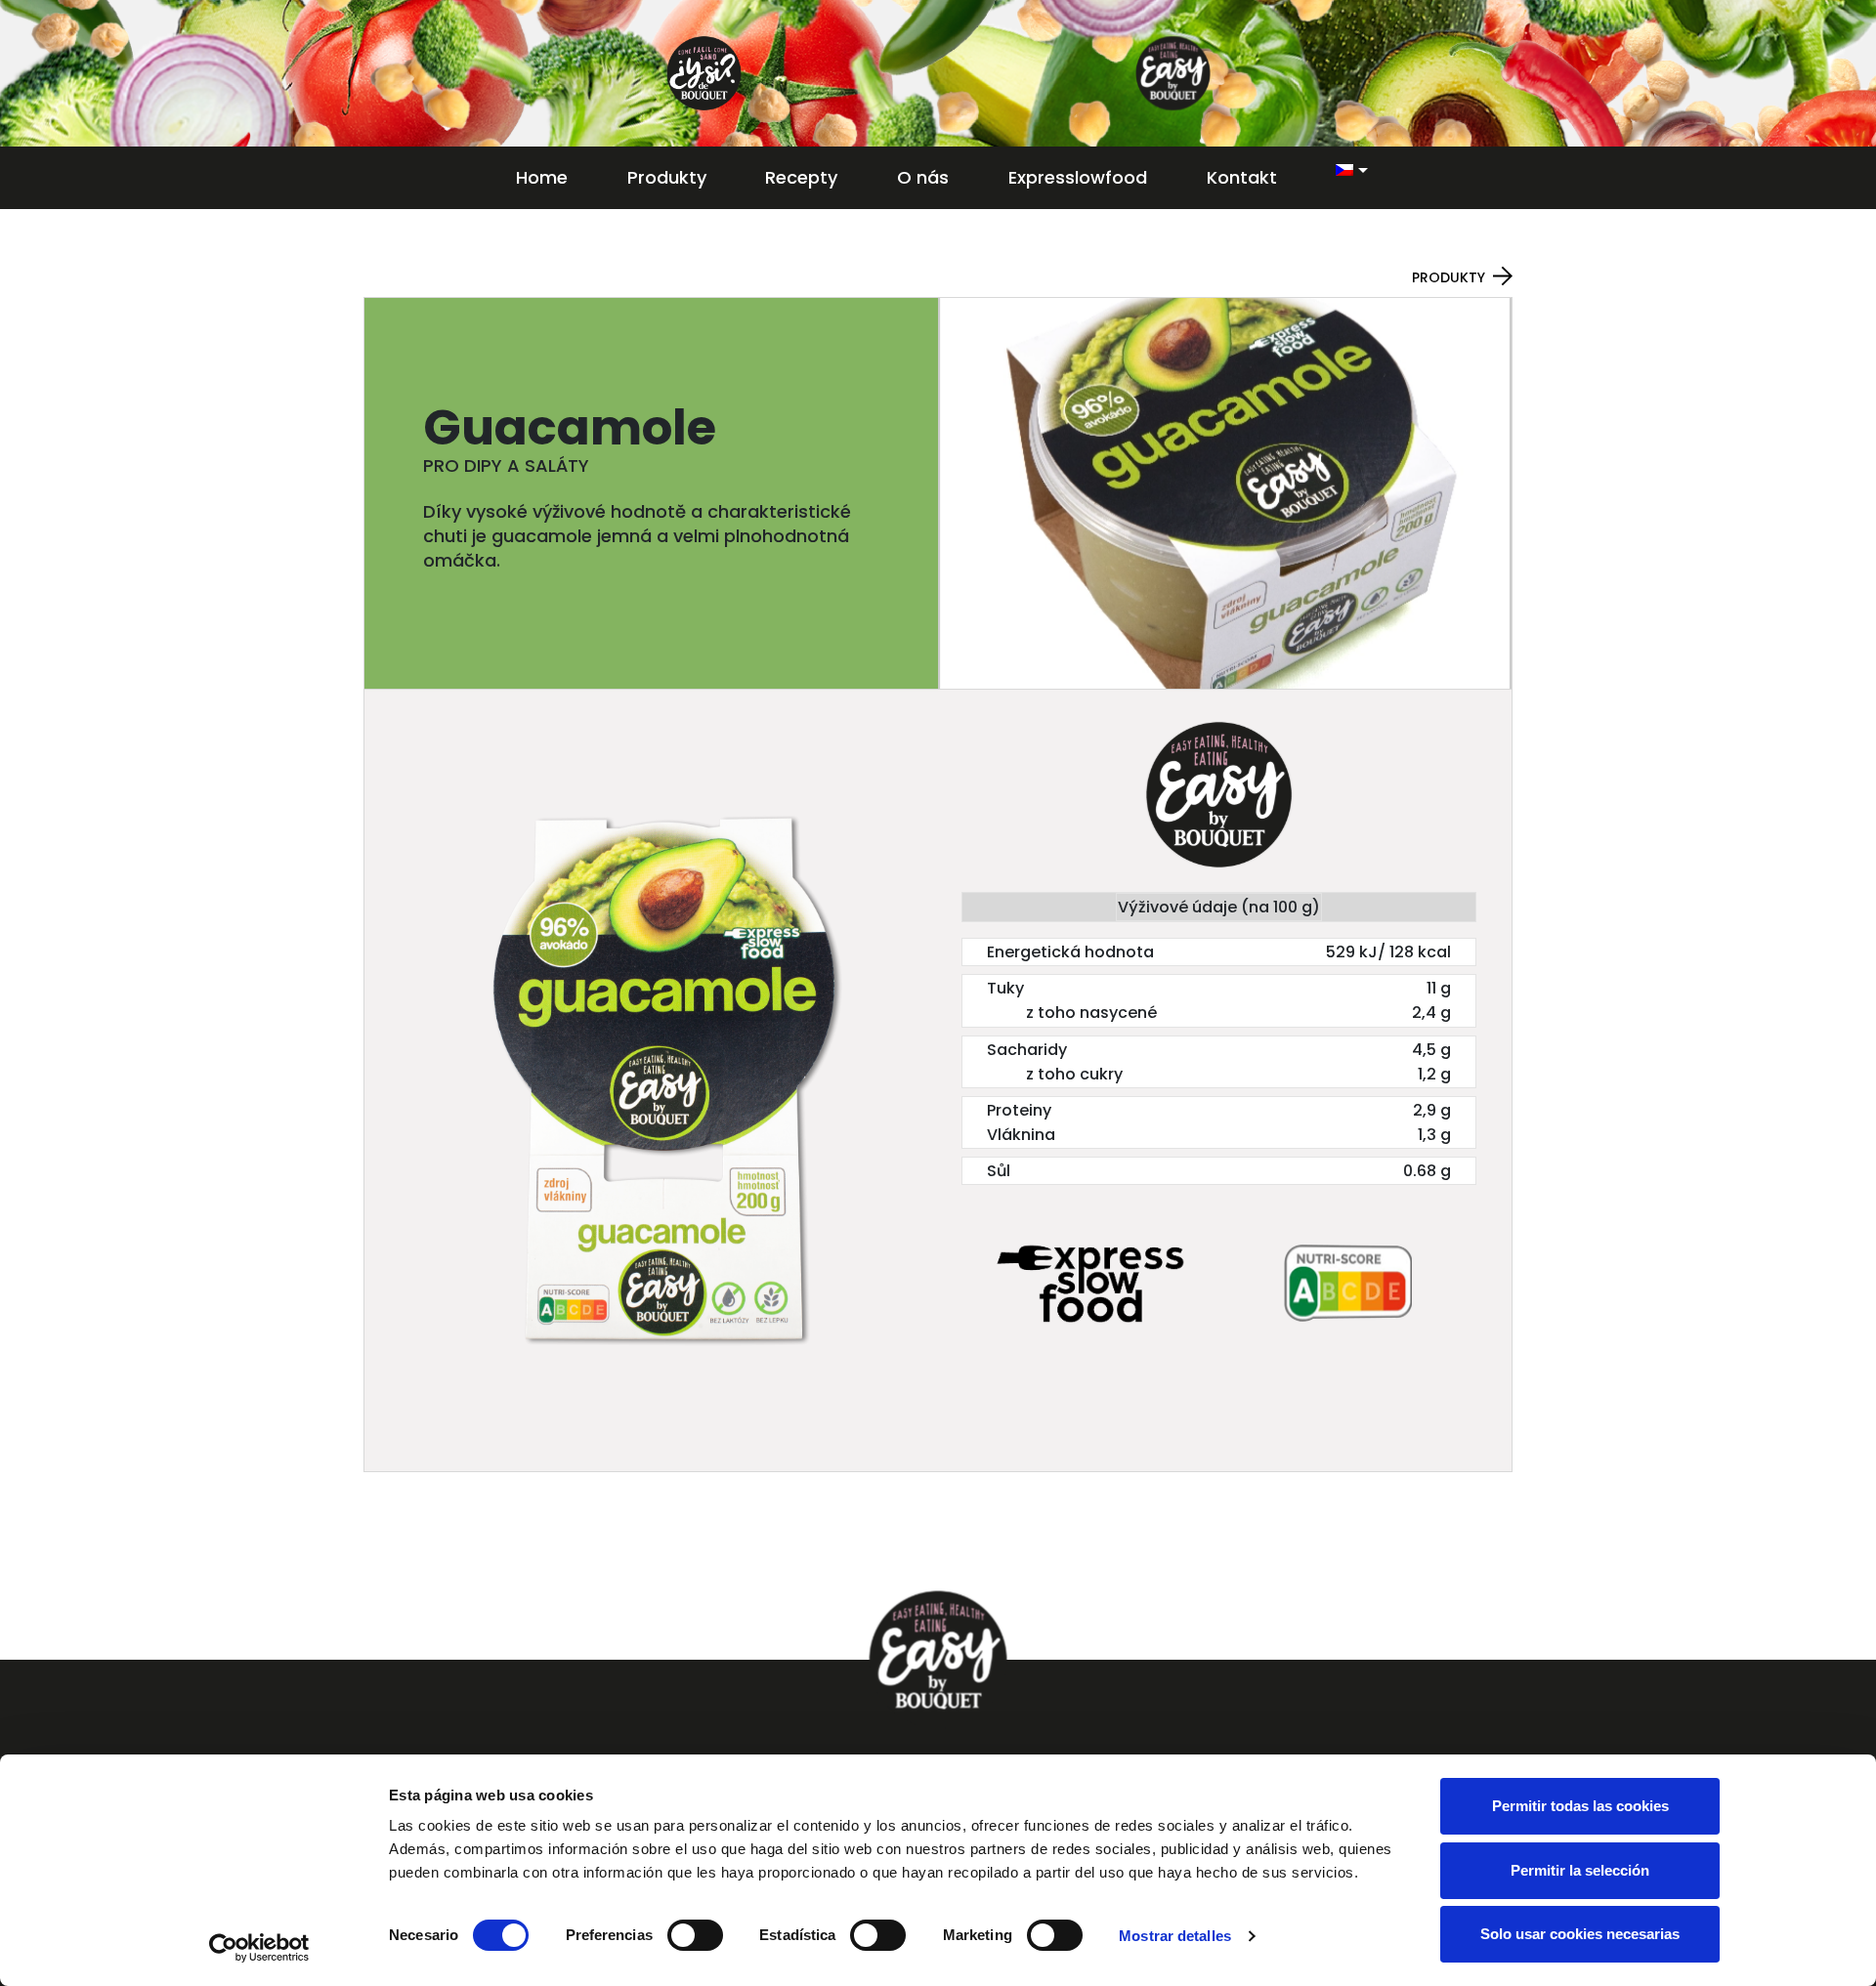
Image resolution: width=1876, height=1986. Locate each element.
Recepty (801, 177)
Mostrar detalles (1175, 1936)
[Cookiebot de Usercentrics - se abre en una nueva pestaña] (259, 1948)
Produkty (667, 177)
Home (542, 177)
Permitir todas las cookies (1580, 1806)
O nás (923, 177)
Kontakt (1242, 177)
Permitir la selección (1580, 1870)
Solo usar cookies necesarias (1580, 1934)
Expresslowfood (1078, 177)
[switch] (695, 1935)
